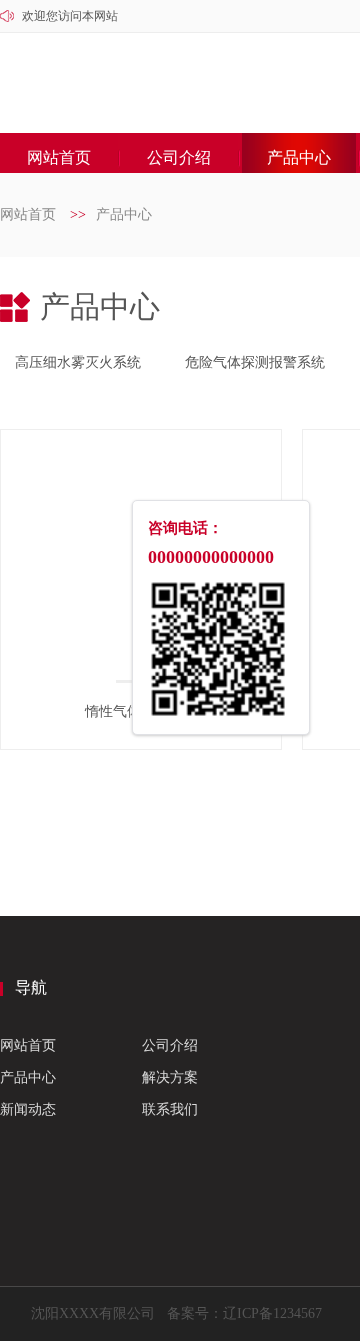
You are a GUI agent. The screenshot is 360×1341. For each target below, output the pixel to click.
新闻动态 (28, 1109)
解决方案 (170, 1077)
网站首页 (59, 157)
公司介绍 (179, 157)
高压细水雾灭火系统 (78, 362)
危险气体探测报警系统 (255, 362)
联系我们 (170, 1109)
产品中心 (299, 157)
